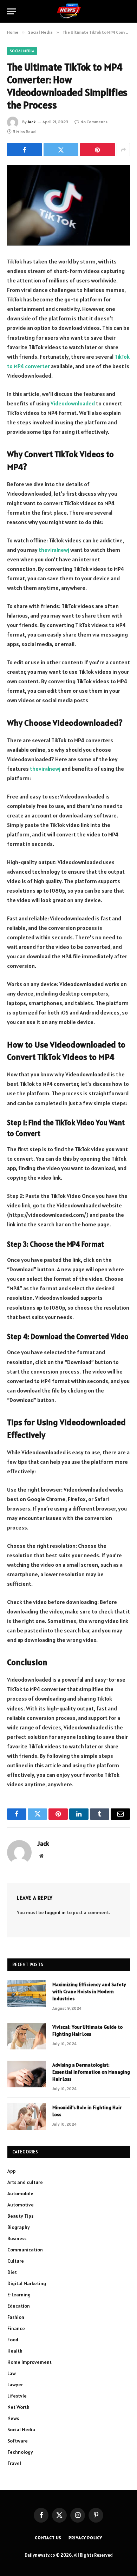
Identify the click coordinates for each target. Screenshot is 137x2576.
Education (19, 2306)
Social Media (22, 51)
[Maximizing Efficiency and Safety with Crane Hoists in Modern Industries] (27, 1994)
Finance (16, 2328)
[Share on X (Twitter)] (61, 150)
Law (12, 2373)
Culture (16, 2261)
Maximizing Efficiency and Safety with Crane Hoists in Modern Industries (89, 1991)
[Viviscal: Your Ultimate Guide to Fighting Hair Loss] (27, 2036)
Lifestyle (17, 2396)
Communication (25, 2250)
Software (18, 2441)
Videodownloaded (73, 403)
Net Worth (18, 2407)
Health (15, 2351)
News (13, 2418)
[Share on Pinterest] (97, 150)
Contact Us (48, 2538)
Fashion (16, 2317)
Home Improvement (30, 2362)
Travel (14, 2463)
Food (13, 2340)
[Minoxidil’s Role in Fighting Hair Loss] (27, 2117)
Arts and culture (25, 2182)
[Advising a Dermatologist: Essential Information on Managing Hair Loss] (27, 2074)
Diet (12, 2272)
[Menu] (12, 11)
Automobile (20, 2193)
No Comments (94, 122)
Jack (31, 122)
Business (17, 2238)
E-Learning (19, 2295)
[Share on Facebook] (24, 150)
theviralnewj (54, 550)
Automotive (21, 2205)
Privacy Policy (85, 2538)
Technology (20, 2452)
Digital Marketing (27, 2283)
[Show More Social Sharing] (123, 150)
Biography (19, 2227)
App (12, 2171)
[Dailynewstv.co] (69, 11)
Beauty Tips (20, 2216)
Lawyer (15, 2385)
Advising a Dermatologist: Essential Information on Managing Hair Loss (91, 2072)
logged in (55, 1912)
